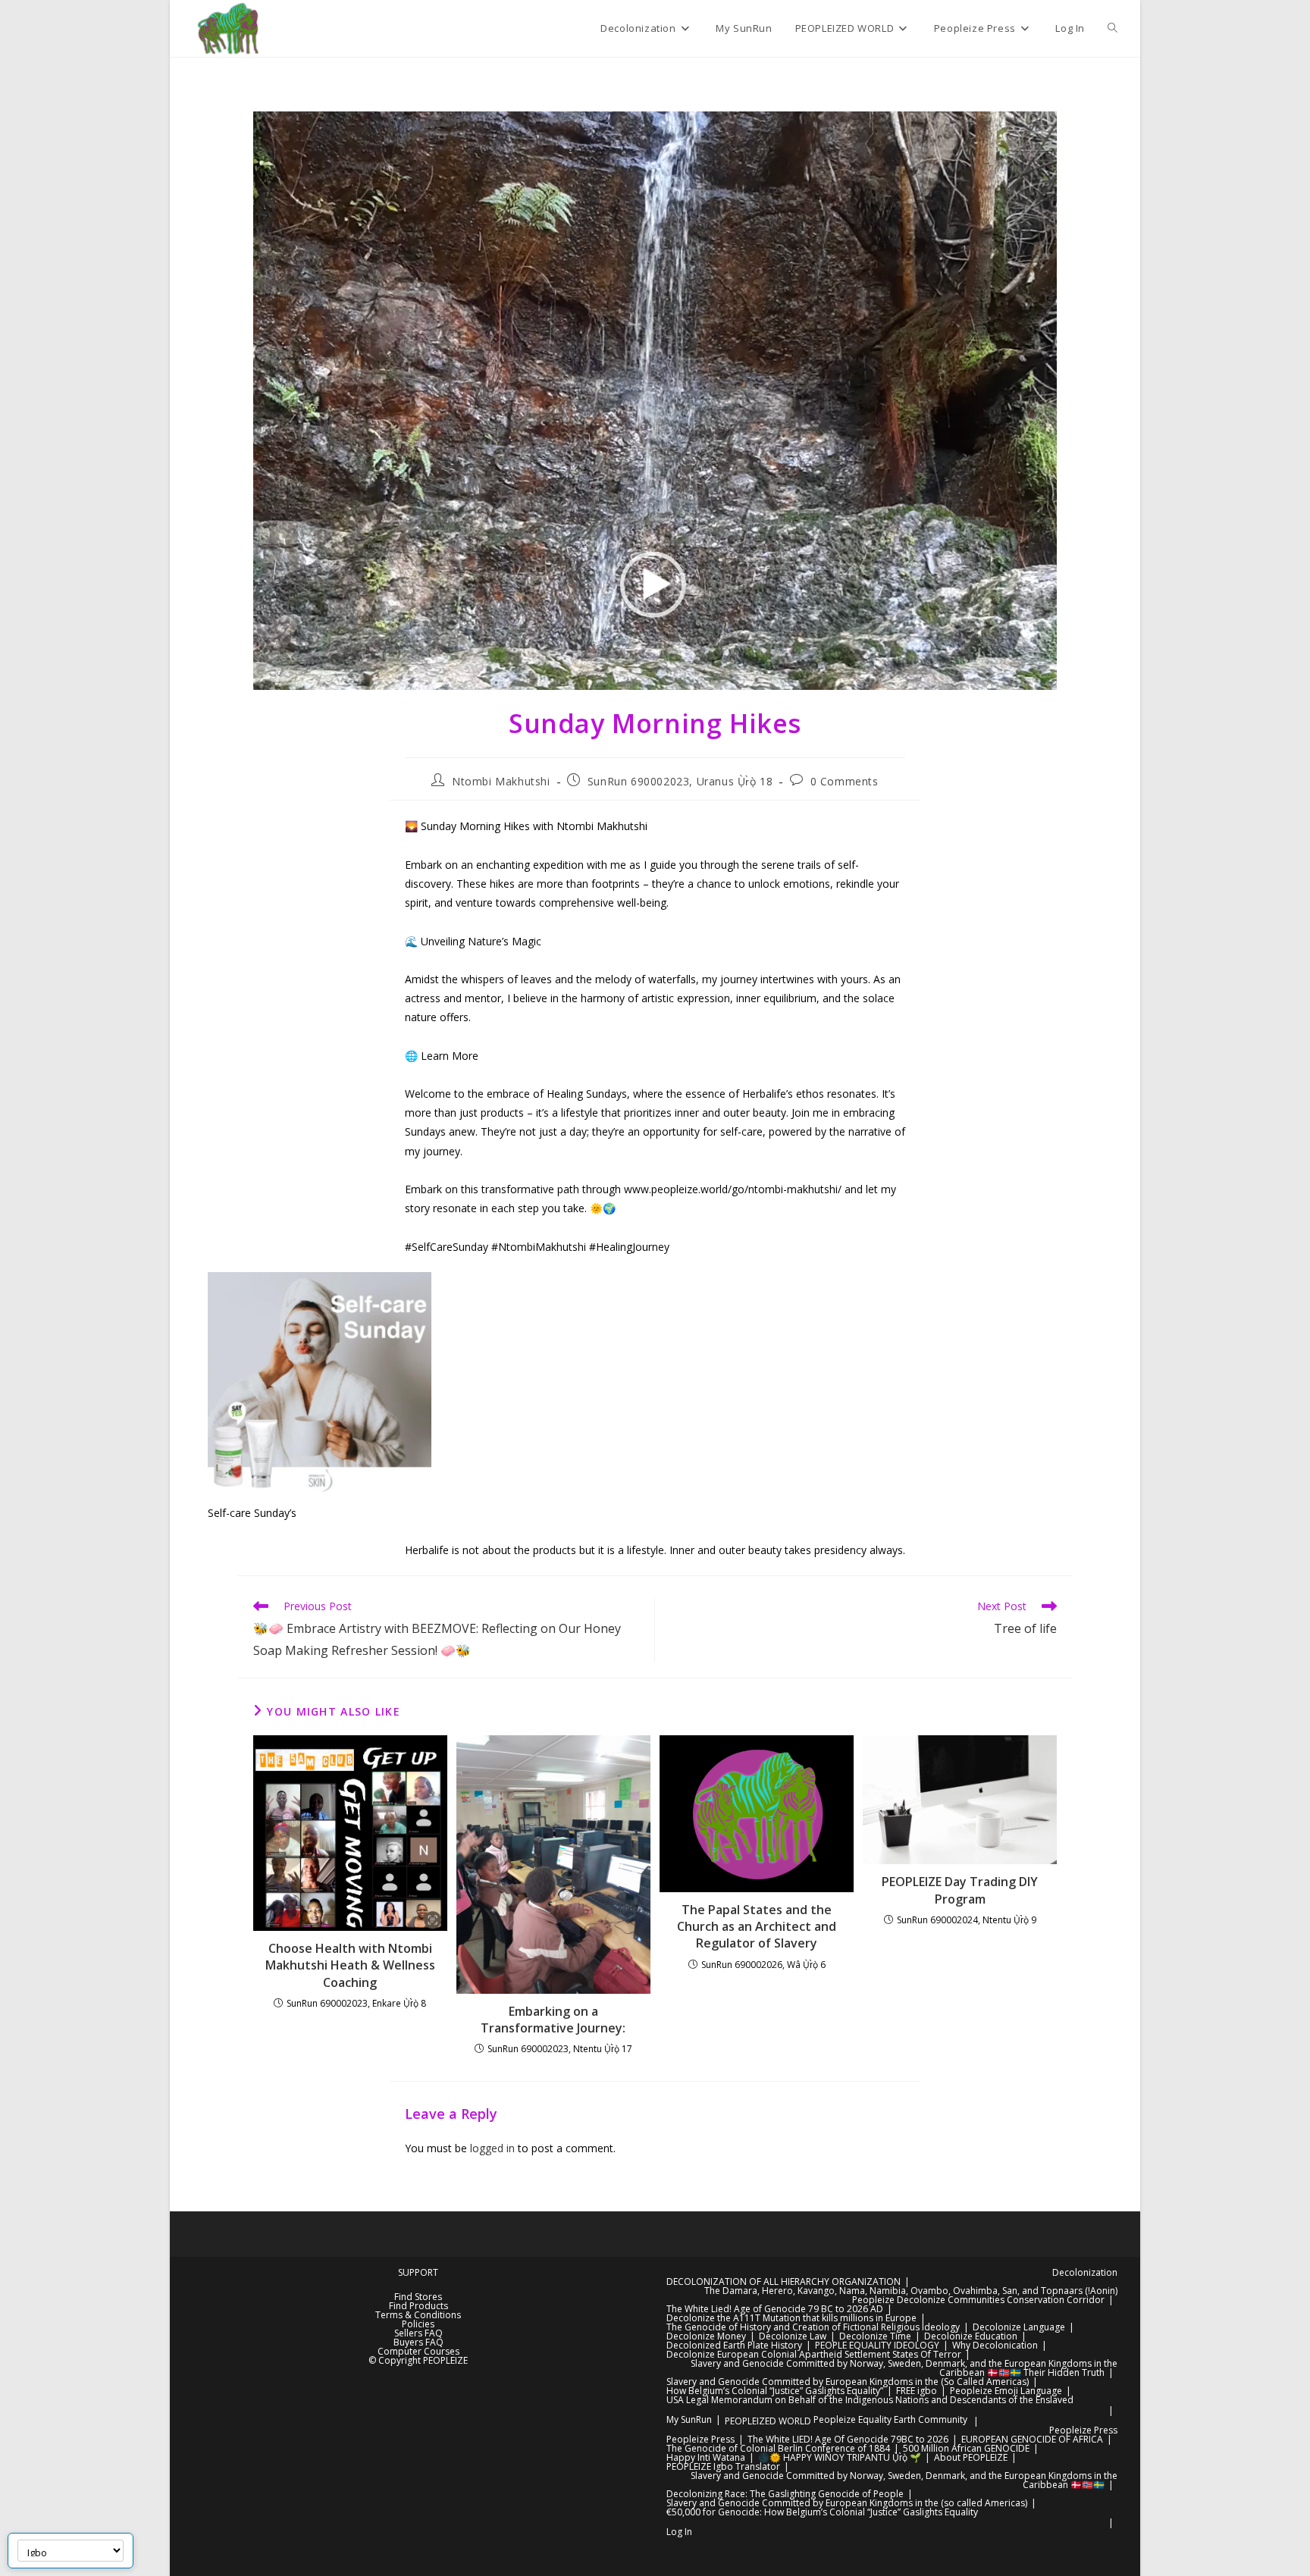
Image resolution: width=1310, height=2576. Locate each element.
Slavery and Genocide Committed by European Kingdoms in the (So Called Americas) (848, 2382)
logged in (492, 2148)
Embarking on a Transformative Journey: (553, 2020)
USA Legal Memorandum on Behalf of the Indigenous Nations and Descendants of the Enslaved (870, 2400)
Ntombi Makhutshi (501, 781)
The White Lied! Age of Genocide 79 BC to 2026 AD (775, 2309)
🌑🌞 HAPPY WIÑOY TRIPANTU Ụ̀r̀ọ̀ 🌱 (840, 2457)
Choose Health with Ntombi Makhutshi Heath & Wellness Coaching (350, 1965)
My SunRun (689, 2419)
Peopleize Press (1083, 2430)
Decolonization (1085, 2272)
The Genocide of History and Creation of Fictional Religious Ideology (813, 2327)
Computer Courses (418, 2351)
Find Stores (418, 2297)
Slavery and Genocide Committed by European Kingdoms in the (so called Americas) (847, 2503)
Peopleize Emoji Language (1006, 2391)
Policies (418, 2324)
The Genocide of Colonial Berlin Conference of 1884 (778, 2448)
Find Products (418, 2306)
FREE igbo (917, 2391)
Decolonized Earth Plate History (734, 2345)
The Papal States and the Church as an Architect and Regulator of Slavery (757, 1927)
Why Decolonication (995, 2345)
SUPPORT (418, 2272)
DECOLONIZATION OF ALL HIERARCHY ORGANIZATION (783, 2281)
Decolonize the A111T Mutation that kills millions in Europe (791, 2318)
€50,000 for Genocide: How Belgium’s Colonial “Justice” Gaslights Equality (822, 2512)
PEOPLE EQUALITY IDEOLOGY (877, 2345)
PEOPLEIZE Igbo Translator (723, 2466)
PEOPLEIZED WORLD (768, 2421)
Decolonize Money (706, 2336)
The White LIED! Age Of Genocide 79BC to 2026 (848, 2439)
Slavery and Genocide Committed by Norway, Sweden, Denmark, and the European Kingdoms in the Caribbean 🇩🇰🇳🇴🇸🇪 (904, 2480)
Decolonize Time (875, 2336)
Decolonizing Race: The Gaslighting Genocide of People (785, 2494)
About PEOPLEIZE (971, 2457)
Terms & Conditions (418, 2315)
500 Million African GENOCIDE (966, 2448)
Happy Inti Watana (706, 2457)
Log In (679, 2532)
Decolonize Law (793, 2336)
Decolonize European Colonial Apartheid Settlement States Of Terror (814, 2354)
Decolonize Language (1019, 2327)
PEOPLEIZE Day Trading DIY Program (960, 1890)
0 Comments (845, 781)
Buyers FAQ (418, 2342)
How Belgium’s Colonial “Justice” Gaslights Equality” (775, 2391)
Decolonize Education (971, 2336)
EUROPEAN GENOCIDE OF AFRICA (1032, 2439)
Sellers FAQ (418, 2333)
